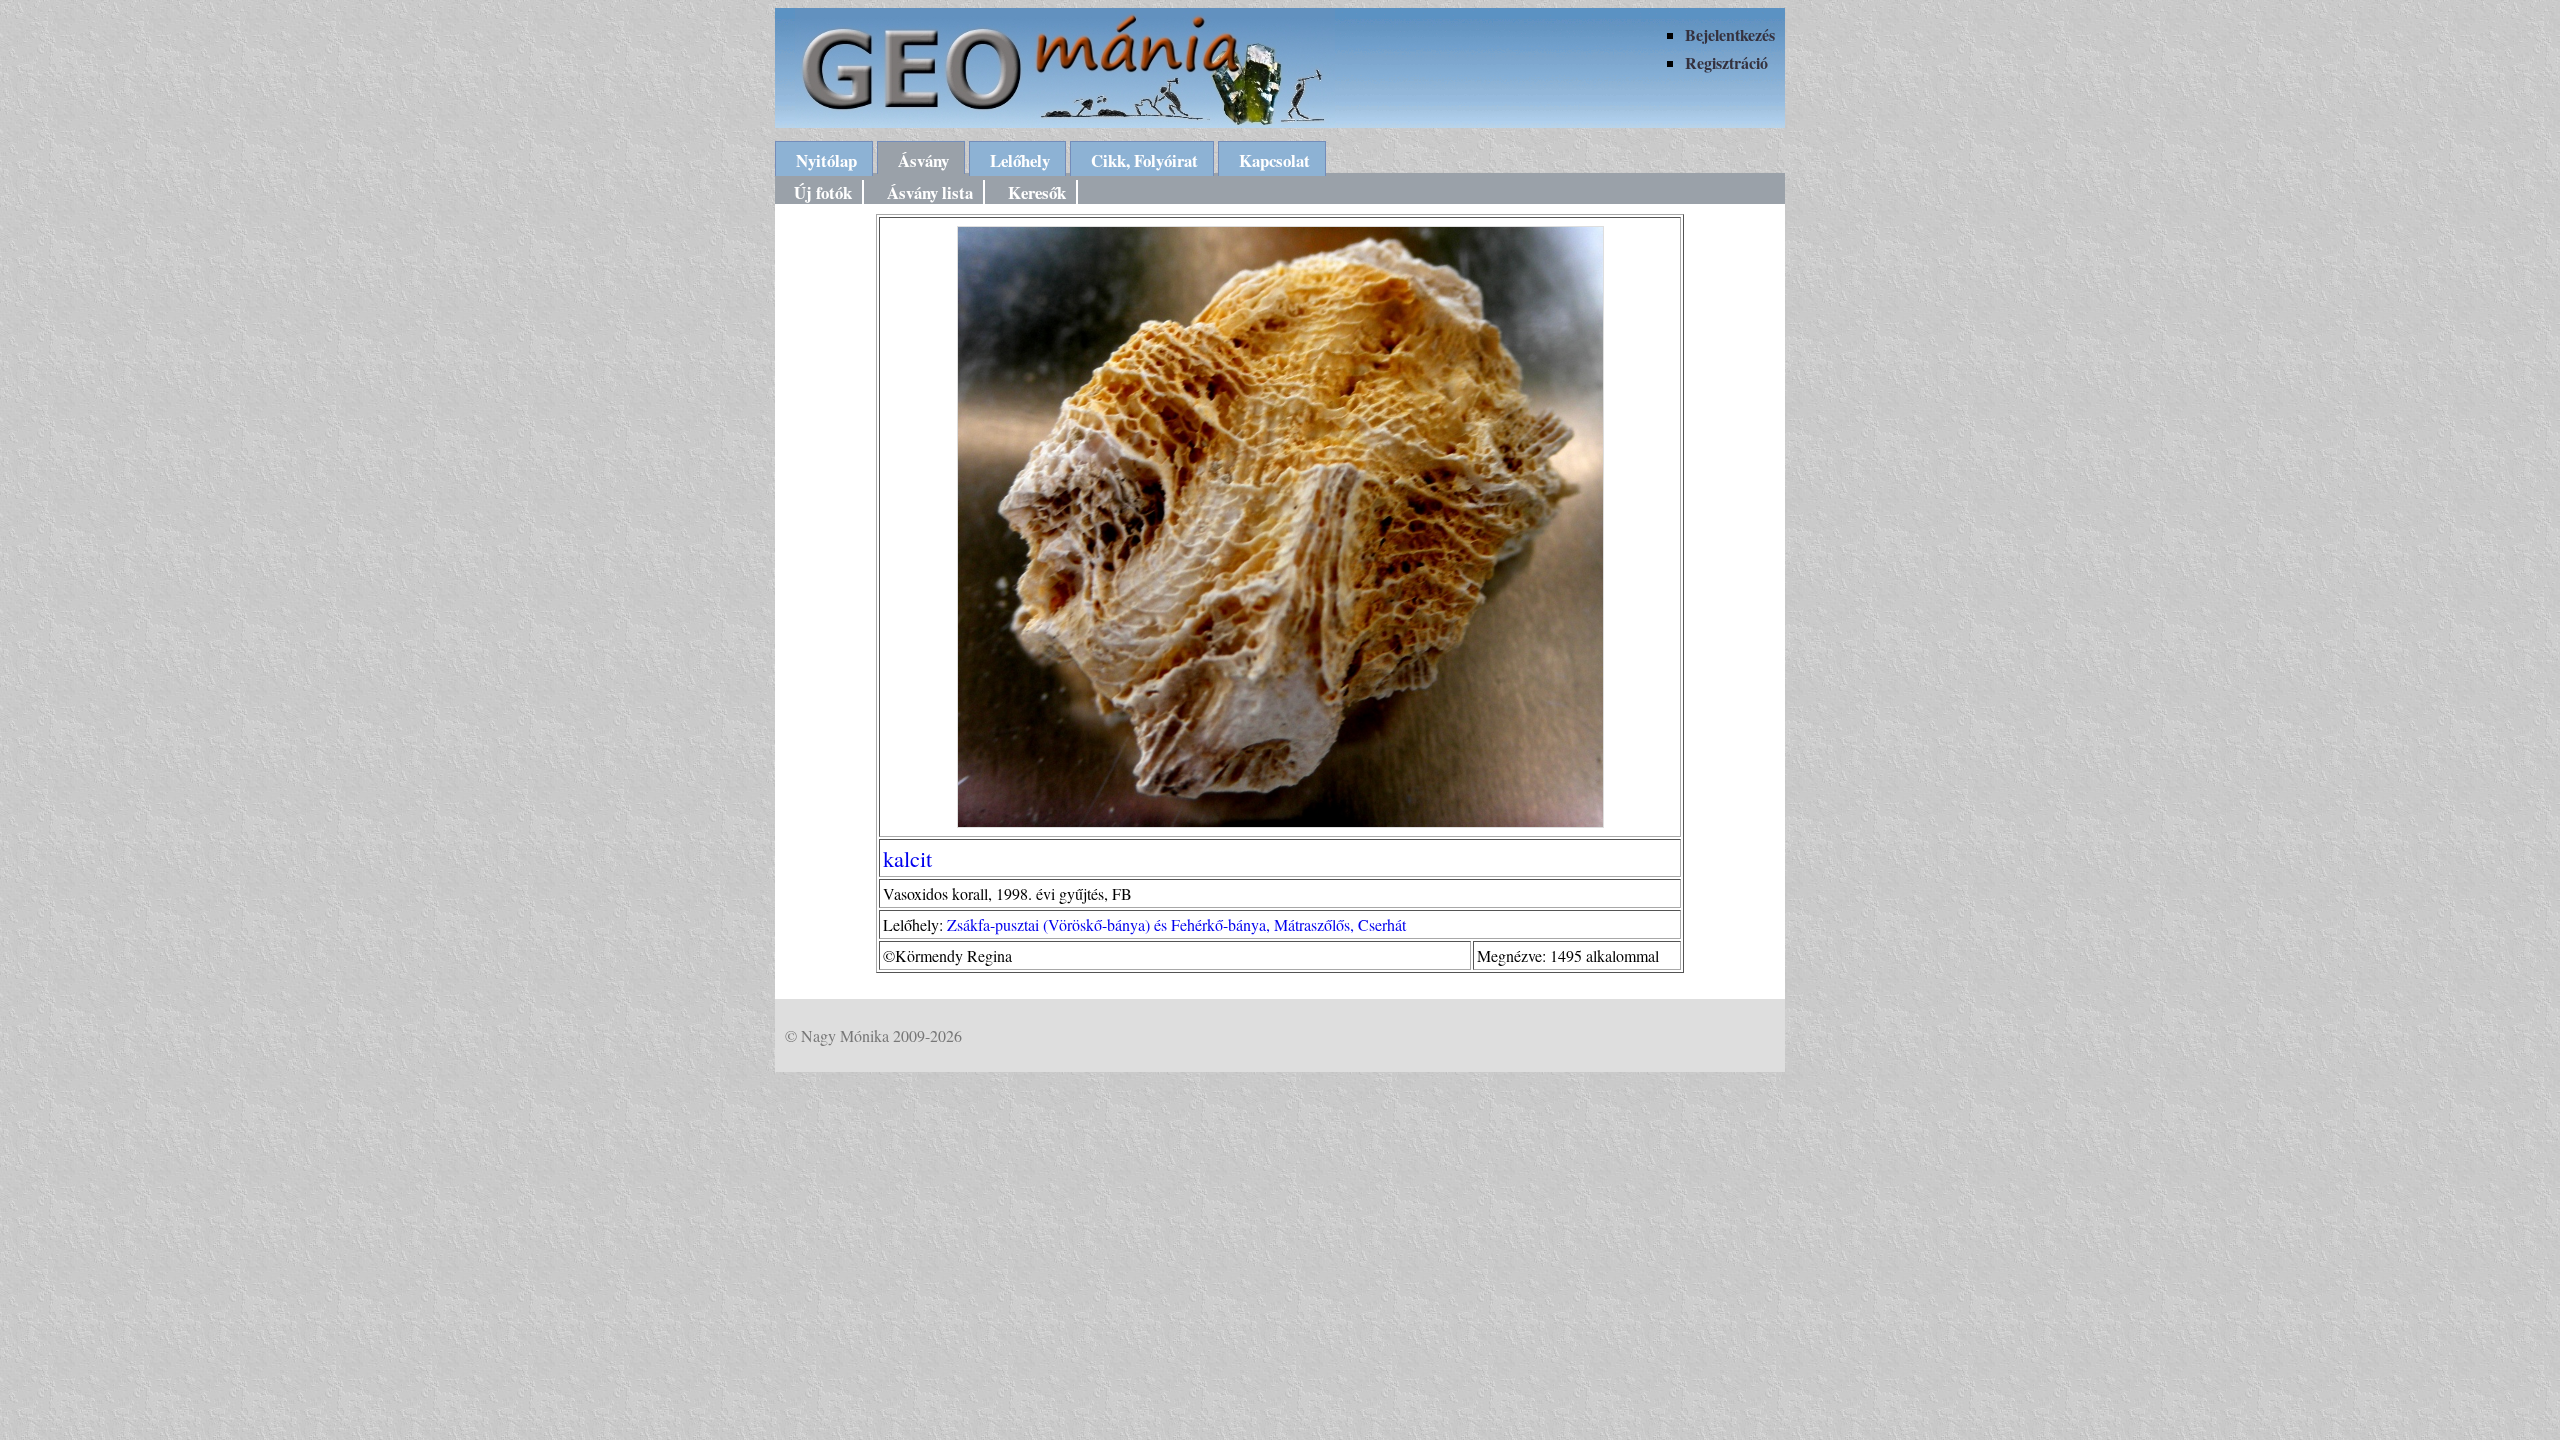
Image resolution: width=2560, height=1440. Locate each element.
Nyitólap (826, 160)
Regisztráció (1726, 62)
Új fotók (823, 192)
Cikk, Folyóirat (1144, 160)
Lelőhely (1020, 160)
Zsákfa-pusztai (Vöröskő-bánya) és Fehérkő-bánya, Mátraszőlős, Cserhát (1176, 924)
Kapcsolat (1274, 160)
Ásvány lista (930, 192)
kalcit (907, 858)
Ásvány (923, 160)
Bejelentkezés (1730, 34)
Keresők (1037, 192)
